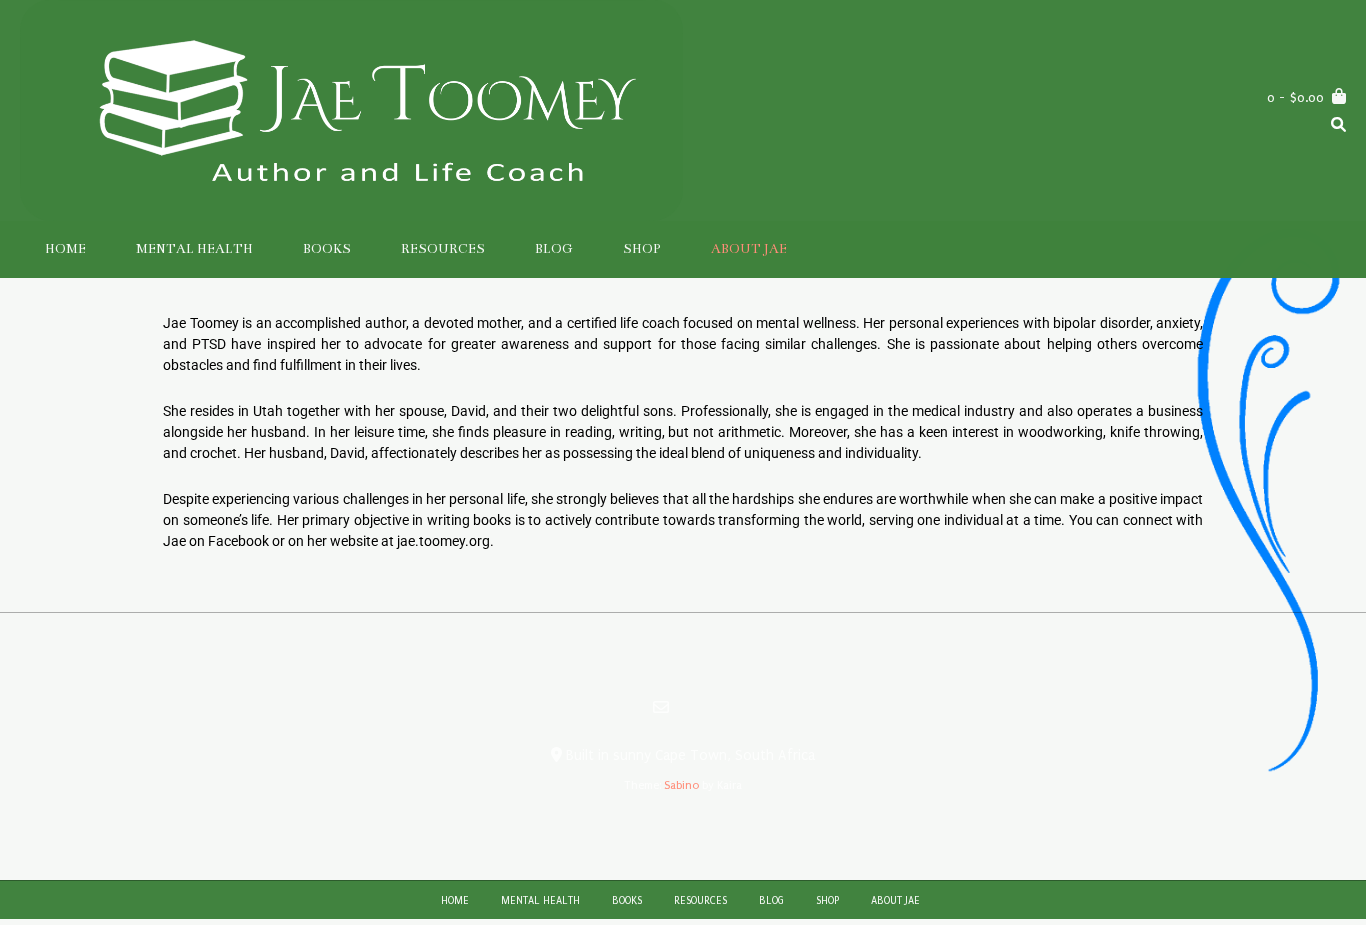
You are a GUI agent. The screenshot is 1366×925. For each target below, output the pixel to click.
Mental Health (194, 249)
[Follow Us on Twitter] (707, 708)
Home (65, 249)
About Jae (749, 249)
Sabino (681, 785)
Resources (443, 249)
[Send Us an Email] (661, 707)
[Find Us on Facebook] (685, 708)
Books (327, 249)
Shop (642, 249)
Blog (554, 249)
